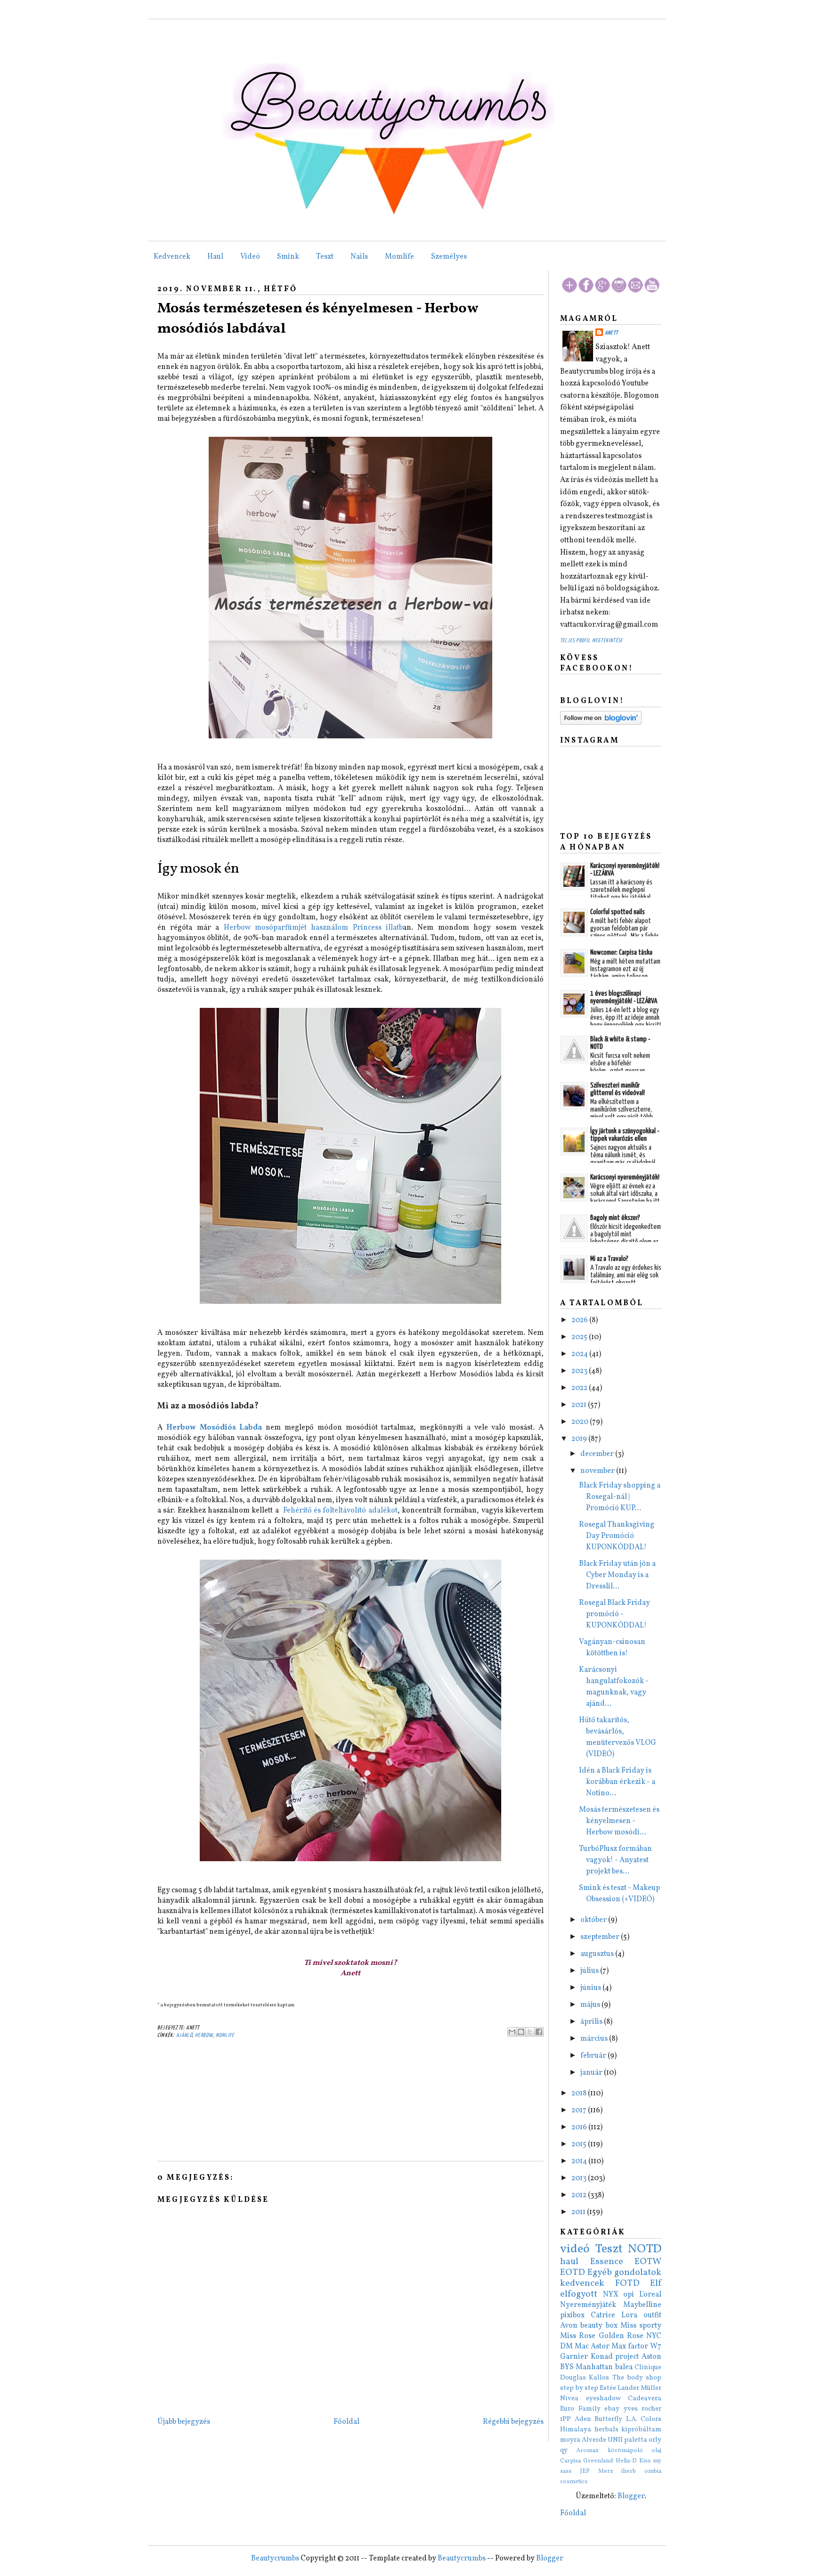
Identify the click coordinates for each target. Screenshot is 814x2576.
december (598, 1454)
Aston (651, 2357)
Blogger (631, 2496)
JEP (585, 2471)
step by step (579, 2388)
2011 (579, 2212)
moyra (570, 2440)
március (595, 2039)
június (591, 1988)
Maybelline (642, 2305)
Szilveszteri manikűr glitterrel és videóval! (618, 1089)
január (592, 2073)
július (590, 1971)
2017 (580, 2110)
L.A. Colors (644, 2419)
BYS (567, 2367)
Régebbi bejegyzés (513, 2422)
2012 (580, 2195)
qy (564, 2450)
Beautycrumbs (275, 2559)
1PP (566, 2419)
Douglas (573, 2378)
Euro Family (580, 2409)
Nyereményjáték (588, 2305)
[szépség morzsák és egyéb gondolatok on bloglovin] (601, 723)
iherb (629, 2471)
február (594, 2056)
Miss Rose (578, 2336)
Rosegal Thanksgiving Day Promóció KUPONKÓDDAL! (617, 1536)
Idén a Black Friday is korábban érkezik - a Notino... (617, 1782)
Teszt (325, 257)
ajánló (184, 2035)
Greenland (598, 2461)
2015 (580, 2144)
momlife (225, 2035)
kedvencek (582, 2283)
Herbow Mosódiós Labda (214, 1428)
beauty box (599, 2326)
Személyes (449, 257)
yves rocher (643, 2409)
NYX (611, 2295)
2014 (580, 2161)
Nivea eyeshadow (590, 2398)
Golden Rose (621, 2336)
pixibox (572, 2315)
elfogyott (579, 2294)
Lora (629, 2315)
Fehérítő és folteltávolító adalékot (340, 1511)
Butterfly (608, 2419)
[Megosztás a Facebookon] (539, 2032)
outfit (652, 2315)
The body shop (637, 2378)
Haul (215, 257)
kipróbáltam (641, 2429)
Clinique (648, 2367)
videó (575, 2249)
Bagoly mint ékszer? (615, 1218)
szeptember (601, 1937)
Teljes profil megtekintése (591, 641)
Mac (582, 2347)
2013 (580, 2178)
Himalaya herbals (589, 2429)
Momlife (399, 257)
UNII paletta (627, 2440)
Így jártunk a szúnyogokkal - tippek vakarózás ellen (625, 1135)
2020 (581, 1422)
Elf (656, 2283)
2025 (580, 1337)
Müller (651, 2388)
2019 (580, 1439)
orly (655, 2440)
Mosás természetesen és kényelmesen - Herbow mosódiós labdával (318, 319)
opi (629, 2295)
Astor (600, 2347)
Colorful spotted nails (618, 912)
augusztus (598, 1954)
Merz (606, 2471)
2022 (580, 1388)
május (591, 2005)
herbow (204, 2035)
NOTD (645, 2249)
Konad (602, 2357)
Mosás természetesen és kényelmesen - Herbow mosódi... (619, 1821)
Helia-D (626, 2461)
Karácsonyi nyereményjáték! (625, 1177)
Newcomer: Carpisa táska (621, 953)
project (627, 2357)
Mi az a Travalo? (609, 1259)
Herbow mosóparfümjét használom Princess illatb (313, 928)
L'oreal (650, 2295)
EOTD (573, 2273)
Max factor (630, 2347)
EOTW (648, 2262)
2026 (580, 1320)
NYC (654, 2336)
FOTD (627, 2283)
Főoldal (346, 2422)
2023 (580, 1371)
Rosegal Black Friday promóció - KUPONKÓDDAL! (615, 1614)
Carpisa (570, 2461)
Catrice (603, 2315)
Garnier (574, 2357)
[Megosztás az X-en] (530, 2032)
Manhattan (594, 2367)
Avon (569, 2326)
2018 (580, 2094)
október (594, 1920)
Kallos (599, 2378)
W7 (656, 2347)
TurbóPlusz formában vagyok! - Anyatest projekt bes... (615, 1860)
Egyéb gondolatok (624, 2273)
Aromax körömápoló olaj (619, 2451)
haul (569, 2262)
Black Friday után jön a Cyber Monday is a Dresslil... (617, 1575)
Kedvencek (172, 257)
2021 (580, 1405)
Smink (288, 257)
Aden (583, 2419)
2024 (580, 1354)
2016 (580, 2127)
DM (566, 2347)
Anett (611, 333)
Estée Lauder (619, 2388)
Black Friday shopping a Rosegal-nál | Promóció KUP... (620, 1497)
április (592, 2022)
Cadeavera (645, 2398)
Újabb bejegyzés (184, 2422)
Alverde (594, 2440)
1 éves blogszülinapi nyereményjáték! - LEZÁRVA (624, 997)
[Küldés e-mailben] (512, 2032)
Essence (607, 2262)
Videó (250, 257)
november (598, 1471)
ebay (612, 2409)
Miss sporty (641, 2326)
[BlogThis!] (521, 2032)
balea (624, 2367)
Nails (359, 257)
